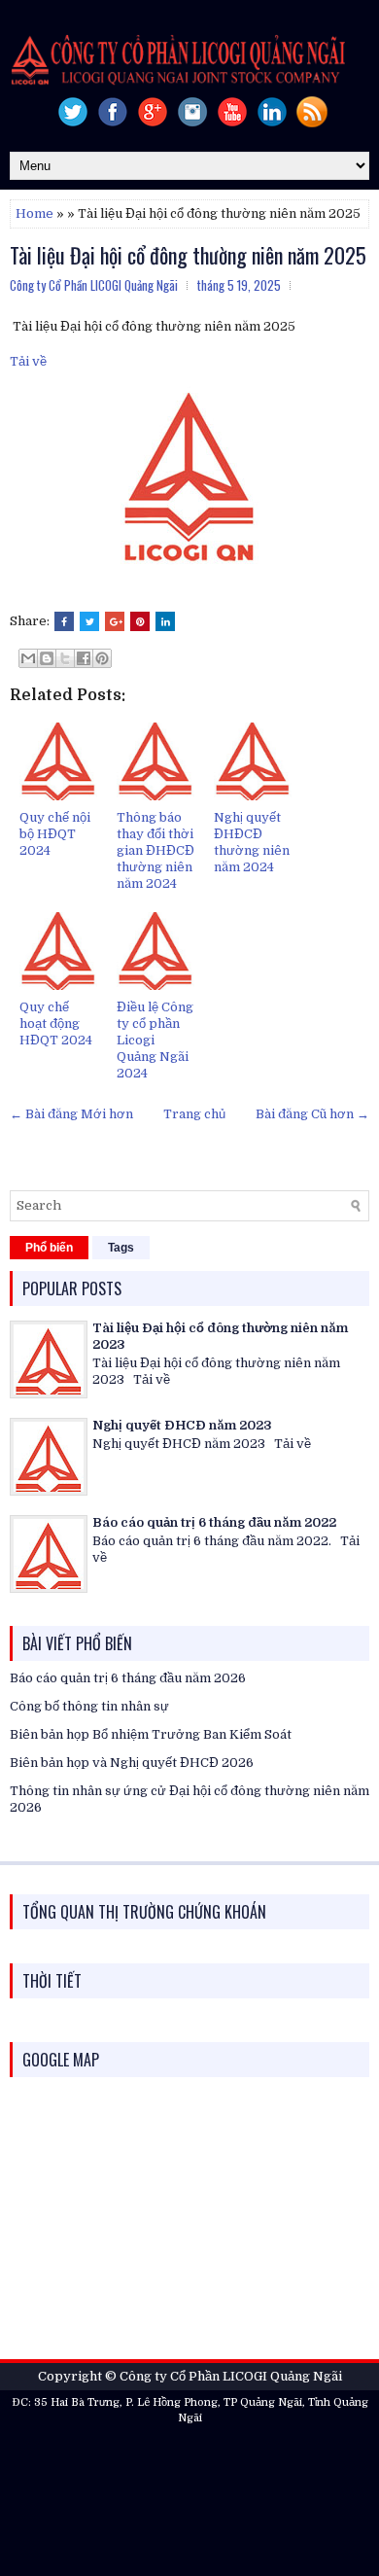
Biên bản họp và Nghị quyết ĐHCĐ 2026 (132, 1763)
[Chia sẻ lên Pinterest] (102, 658)
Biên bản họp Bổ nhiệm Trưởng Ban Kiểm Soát (151, 1734)
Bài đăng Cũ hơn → (312, 1114)
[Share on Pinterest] (140, 621)
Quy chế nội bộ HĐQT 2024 (55, 834)
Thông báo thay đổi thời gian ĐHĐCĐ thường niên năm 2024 (155, 850)
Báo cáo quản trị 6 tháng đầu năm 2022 (214, 1522)
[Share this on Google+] (115, 621)
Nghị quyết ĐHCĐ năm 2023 (182, 1425)
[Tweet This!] (89, 621)
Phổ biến (49, 1248)
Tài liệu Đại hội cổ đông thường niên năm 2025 (188, 255)
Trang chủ (194, 1114)
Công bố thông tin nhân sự (89, 1706)
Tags (121, 1248)
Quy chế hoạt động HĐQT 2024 (56, 1023)
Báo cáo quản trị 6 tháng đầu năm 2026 (128, 1678)
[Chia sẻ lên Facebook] (84, 658)
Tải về (28, 361)
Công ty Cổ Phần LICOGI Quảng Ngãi (231, 2376)
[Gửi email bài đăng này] (28, 658)
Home (34, 213)
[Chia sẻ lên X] (65, 658)
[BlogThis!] (47, 658)
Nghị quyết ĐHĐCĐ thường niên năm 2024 (252, 842)
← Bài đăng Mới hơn (71, 1114)
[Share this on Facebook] (64, 621)
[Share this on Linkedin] (165, 621)
